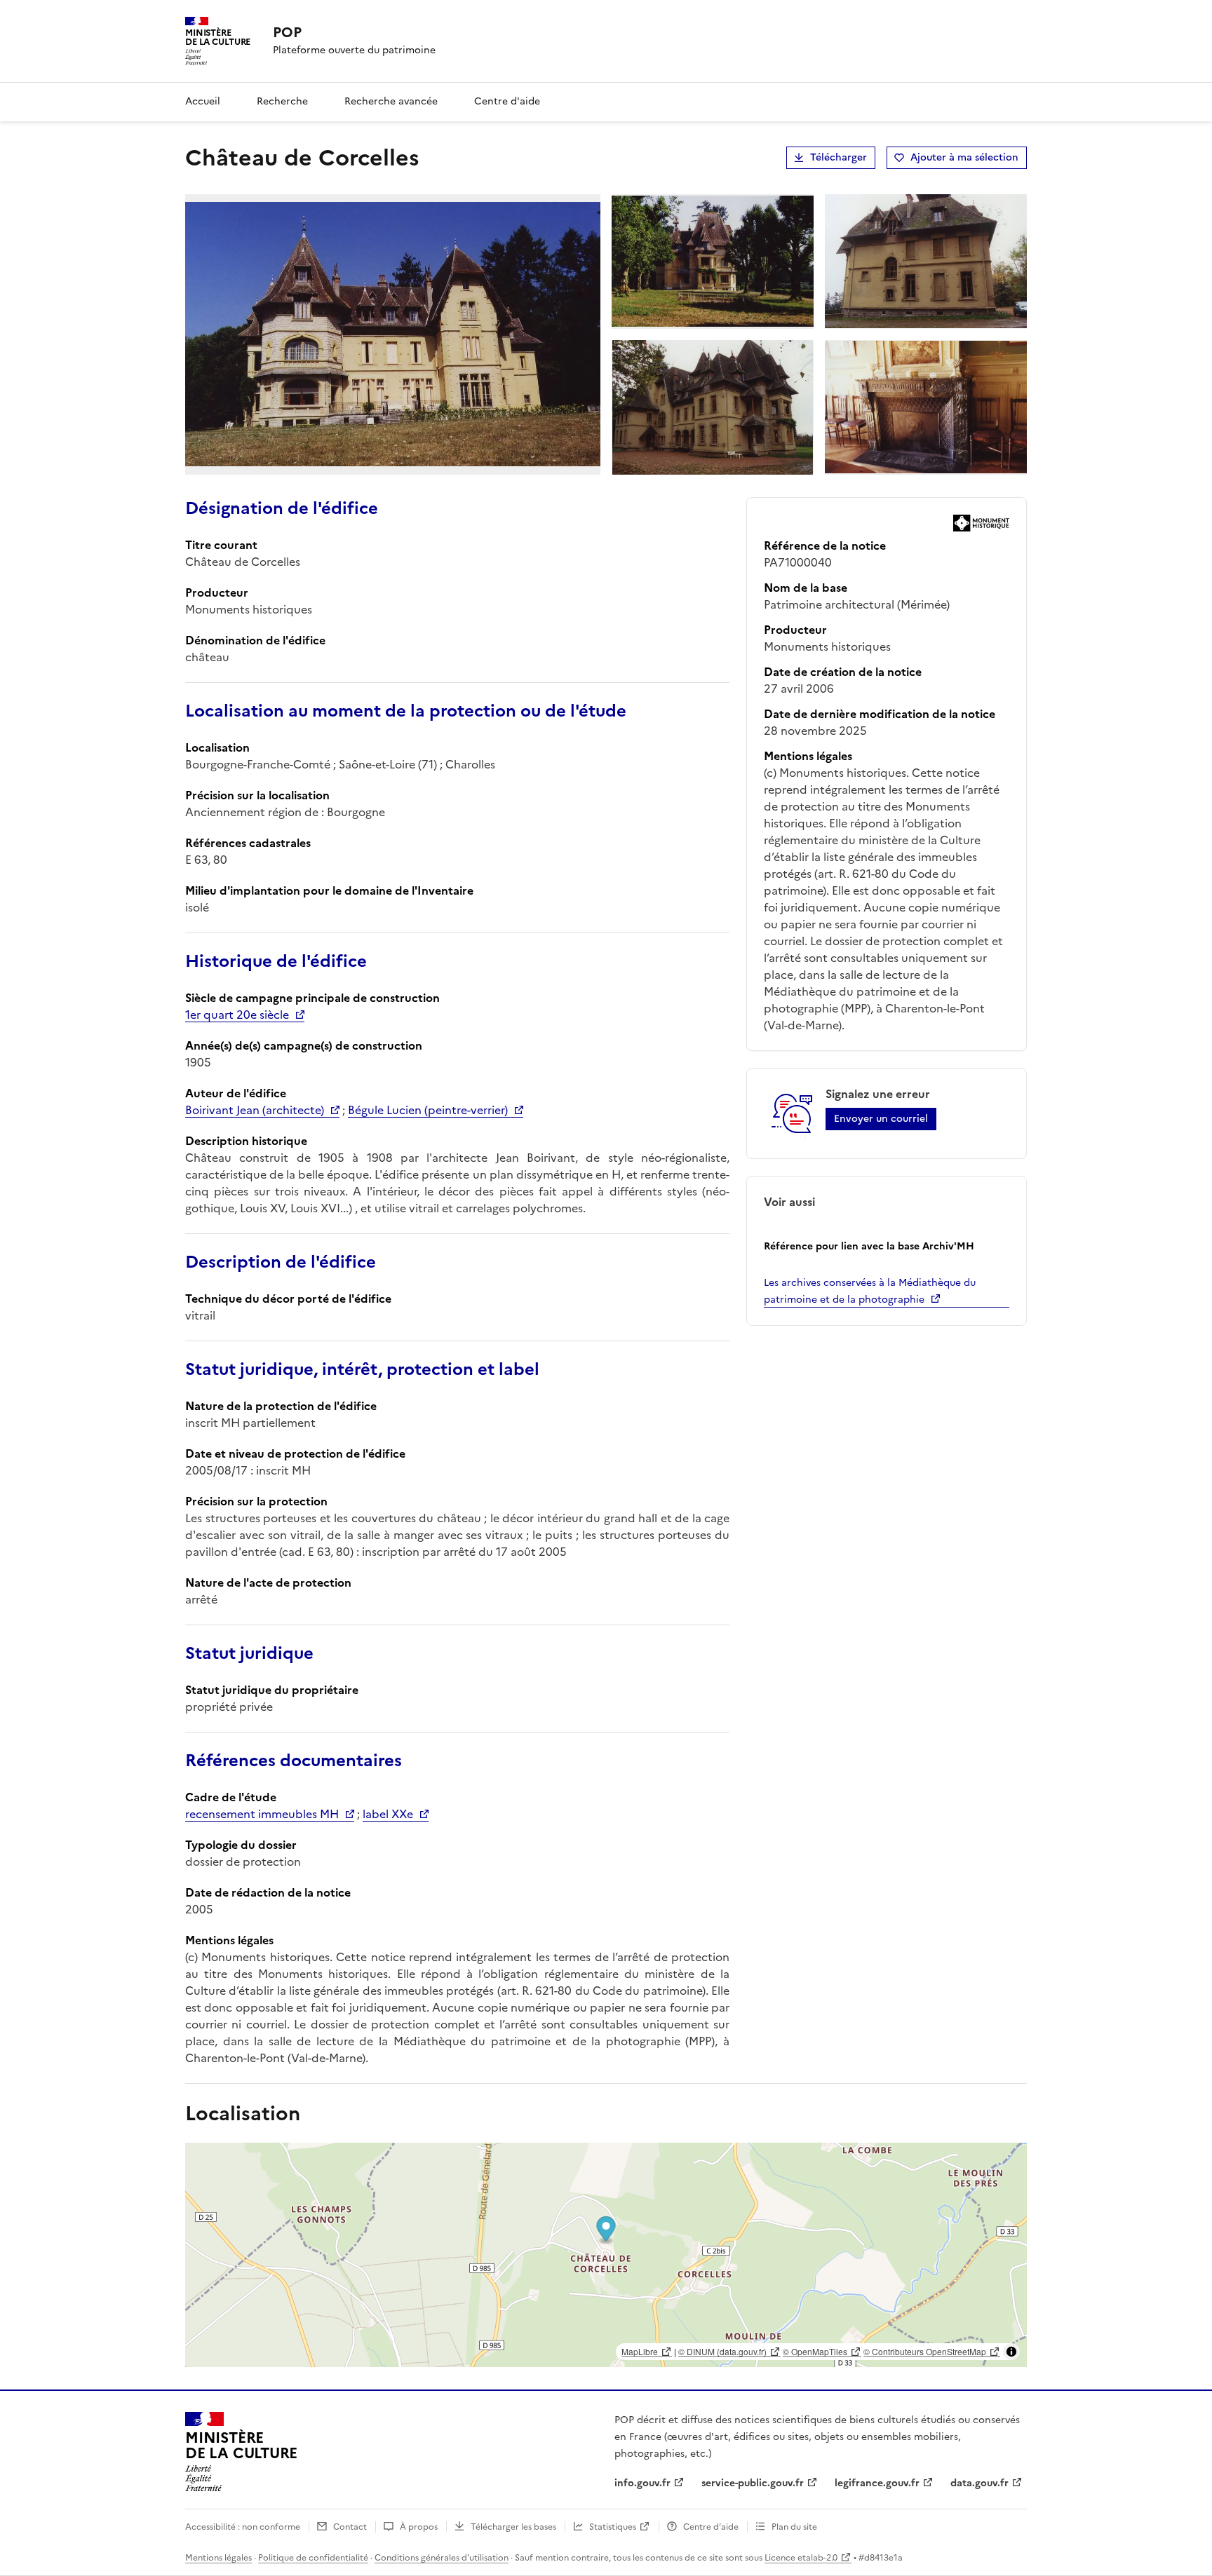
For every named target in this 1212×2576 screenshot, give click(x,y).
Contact (350, 2527)
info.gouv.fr (642, 2483)
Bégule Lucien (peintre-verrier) (428, 1110)
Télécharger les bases (513, 2527)
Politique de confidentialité (313, 2558)
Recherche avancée (391, 101)
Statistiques (613, 2527)
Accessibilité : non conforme (243, 2527)
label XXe (388, 1814)
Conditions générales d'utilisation (442, 2558)
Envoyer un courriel (881, 1119)
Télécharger (839, 157)
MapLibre (640, 2351)
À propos (419, 2527)
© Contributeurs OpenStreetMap (925, 2351)
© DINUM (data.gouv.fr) (722, 2351)
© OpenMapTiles (815, 2351)
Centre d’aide (711, 2527)
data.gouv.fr (979, 2483)
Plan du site (794, 2527)
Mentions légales (218, 2558)
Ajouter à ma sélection (964, 157)
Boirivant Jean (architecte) (255, 1110)
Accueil (203, 101)
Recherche (282, 101)
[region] (606, 2255)
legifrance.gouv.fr (877, 2483)
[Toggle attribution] (1011, 2352)
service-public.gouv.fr (753, 2483)
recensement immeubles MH (262, 1814)
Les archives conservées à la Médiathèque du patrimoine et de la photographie (870, 1291)
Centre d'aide (507, 101)
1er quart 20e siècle (237, 1015)
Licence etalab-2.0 (801, 2558)
